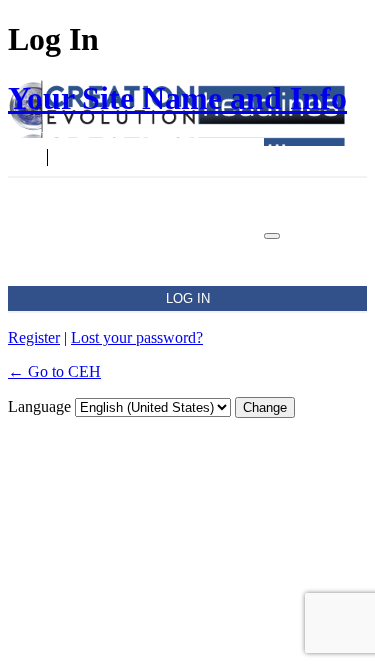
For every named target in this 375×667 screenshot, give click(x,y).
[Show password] (272, 236)
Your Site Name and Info (177, 98)
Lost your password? (137, 337)
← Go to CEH (54, 371)
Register (34, 337)
